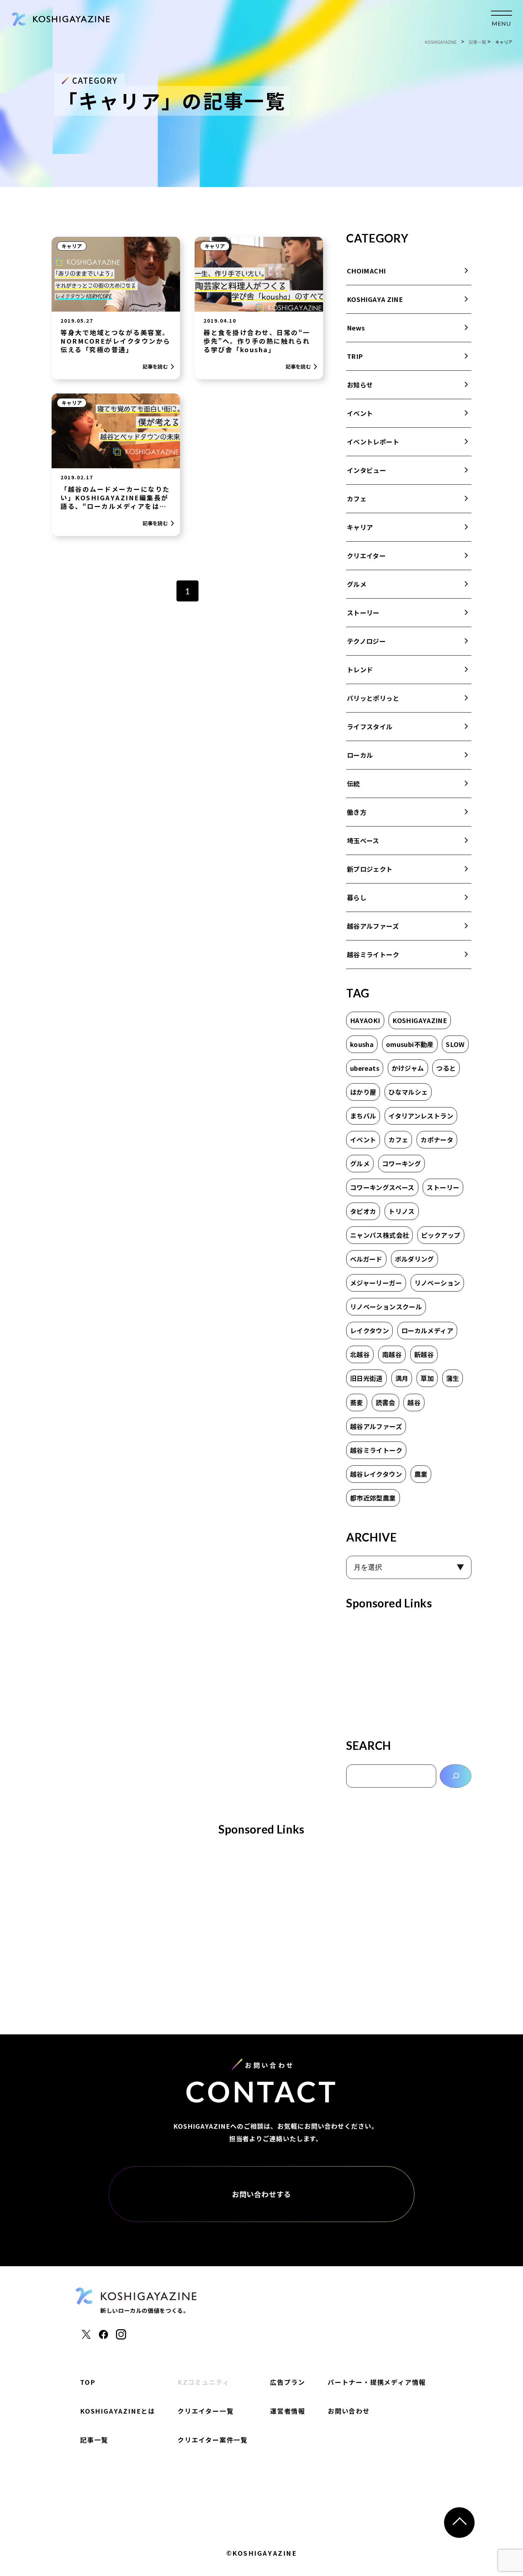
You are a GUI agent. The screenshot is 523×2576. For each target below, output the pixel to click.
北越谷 (360, 1354)
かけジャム (408, 1068)
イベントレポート (373, 442)
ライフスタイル (370, 726)
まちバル (363, 1116)
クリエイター (366, 556)
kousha (362, 1044)
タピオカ (363, 1211)
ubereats (365, 1068)
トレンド (360, 669)
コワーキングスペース (382, 1187)
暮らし (357, 897)
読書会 (385, 1402)
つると (446, 1068)
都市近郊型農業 (373, 1498)
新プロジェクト (370, 869)
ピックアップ (441, 1235)
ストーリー (363, 612)
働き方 (357, 812)
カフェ (357, 499)
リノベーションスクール (386, 1307)
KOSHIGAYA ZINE (375, 299)
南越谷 (392, 1354)
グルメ (357, 584)
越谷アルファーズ (373, 926)
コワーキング (402, 1163)
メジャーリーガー (376, 1283)
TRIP (355, 356)
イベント (360, 413)
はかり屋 (363, 1092)
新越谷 (424, 1354)
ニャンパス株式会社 (379, 1235)
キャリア (72, 246)
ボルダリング (414, 1259)
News (356, 328)
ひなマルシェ (408, 1092)
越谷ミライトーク (373, 954)
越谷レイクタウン (376, 1474)
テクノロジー (366, 641)
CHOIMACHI (366, 271)
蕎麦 (357, 1402)
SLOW (455, 1044)
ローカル (360, 755)
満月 (402, 1378)
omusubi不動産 (410, 1044)
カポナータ (437, 1140)
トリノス (402, 1211)
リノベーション (437, 1283)
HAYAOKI (365, 1020)
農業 (421, 1474)
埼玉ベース (363, 840)
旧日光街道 (366, 1378)
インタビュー (366, 470)
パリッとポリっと (373, 698)
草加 (427, 1378)
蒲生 (453, 1378)
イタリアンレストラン (421, 1116)
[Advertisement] (409, 1672)
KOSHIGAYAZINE (420, 1020)
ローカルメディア (427, 1330)
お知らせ (360, 385)
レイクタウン (369, 1330)
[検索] (456, 1776)
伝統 (353, 783)
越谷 (414, 1402)
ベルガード (366, 1259)
